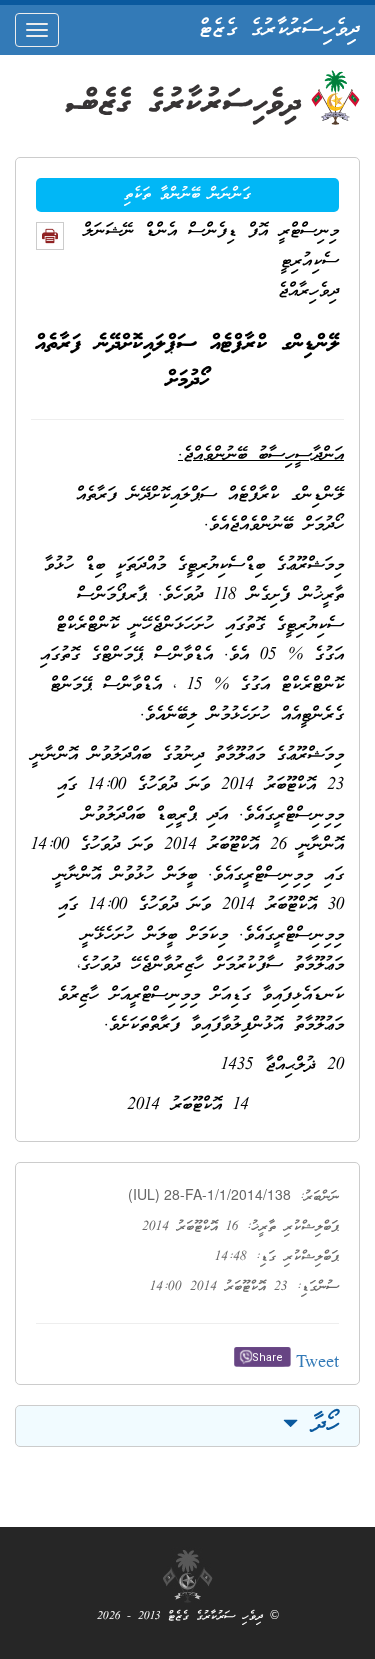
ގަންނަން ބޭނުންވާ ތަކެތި (187, 195)
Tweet (317, 1363)
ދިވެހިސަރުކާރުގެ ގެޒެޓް (279, 30)
